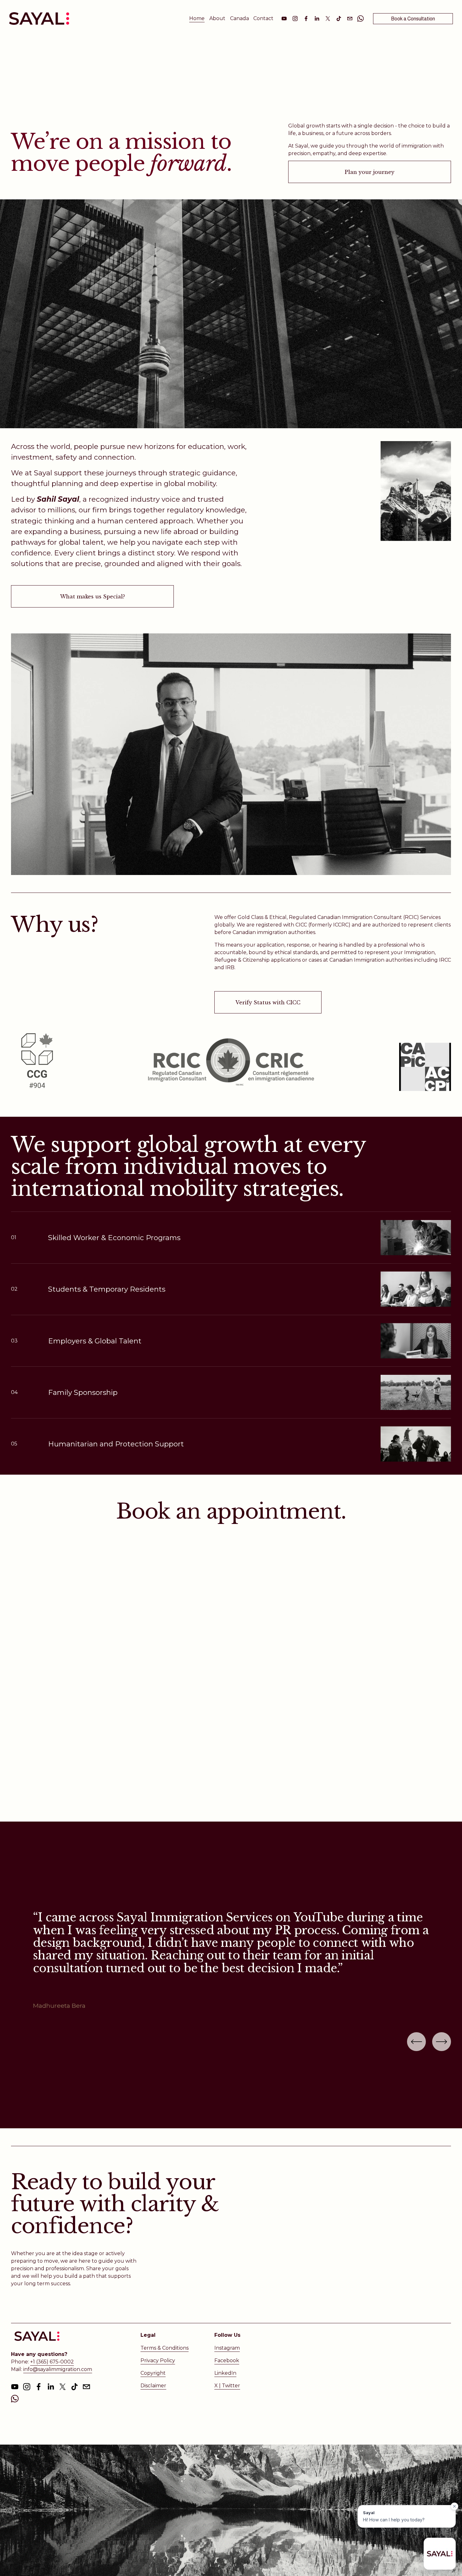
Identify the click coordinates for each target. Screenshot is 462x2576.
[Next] (442, 2042)
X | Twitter (227, 2386)
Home (197, 18)
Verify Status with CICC (268, 1002)
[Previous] (416, 2042)
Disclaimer (153, 2386)
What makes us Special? (93, 597)
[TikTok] (339, 19)
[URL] (360, 19)
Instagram (227, 2348)
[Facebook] (306, 19)
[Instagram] (295, 19)
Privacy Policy (158, 2360)
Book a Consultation (413, 19)
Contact (263, 18)
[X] (328, 19)
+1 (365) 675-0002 (52, 2362)
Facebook (227, 2360)
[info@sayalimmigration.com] (350, 19)
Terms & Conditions (165, 2348)
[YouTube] (284, 19)
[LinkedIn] (317, 19)
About (217, 18)
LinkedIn (225, 2373)
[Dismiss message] (454, 2506)
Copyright (153, 2373)
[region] (231, 1961)
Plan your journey (370, 172)
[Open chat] (440, 2554)
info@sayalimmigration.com (58, 2369)
